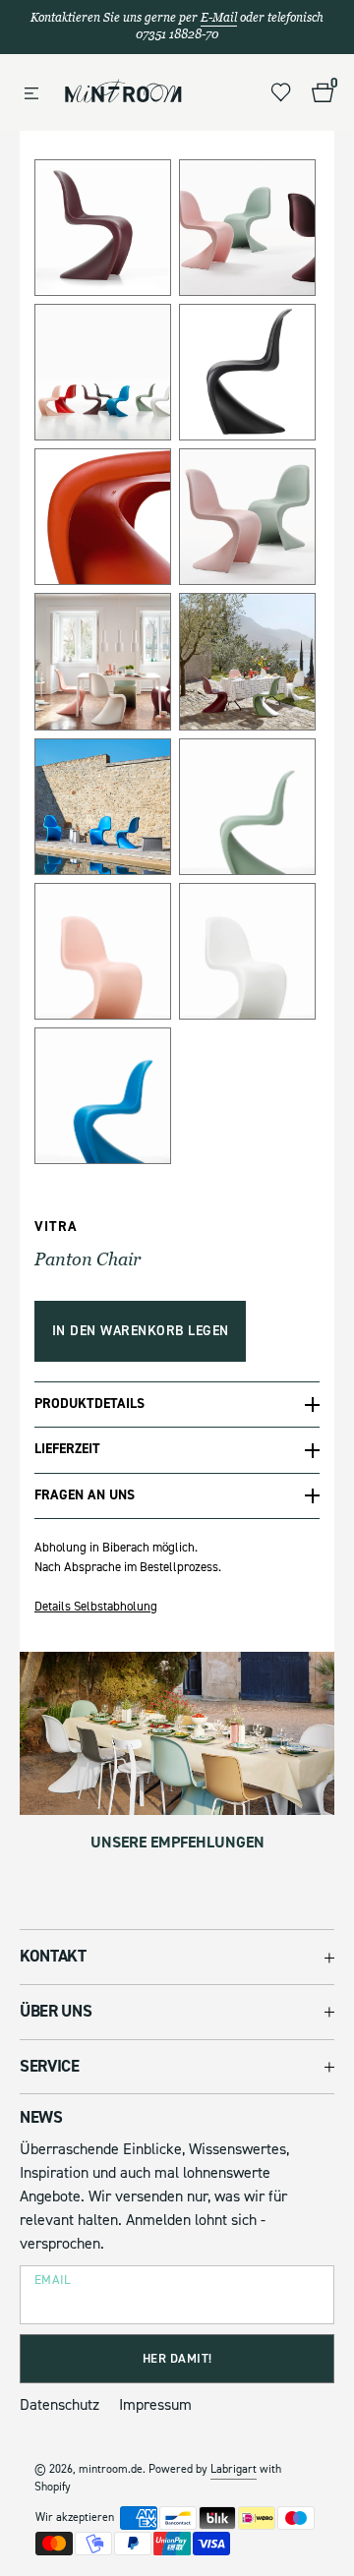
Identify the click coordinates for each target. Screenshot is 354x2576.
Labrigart (234, 2469)
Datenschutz (59, 2405)
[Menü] (31, 94)
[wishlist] (281, 92)
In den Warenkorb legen (141, 1331)
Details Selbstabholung (96, 1607)
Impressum (155, 2405)
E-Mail (219, 18)
